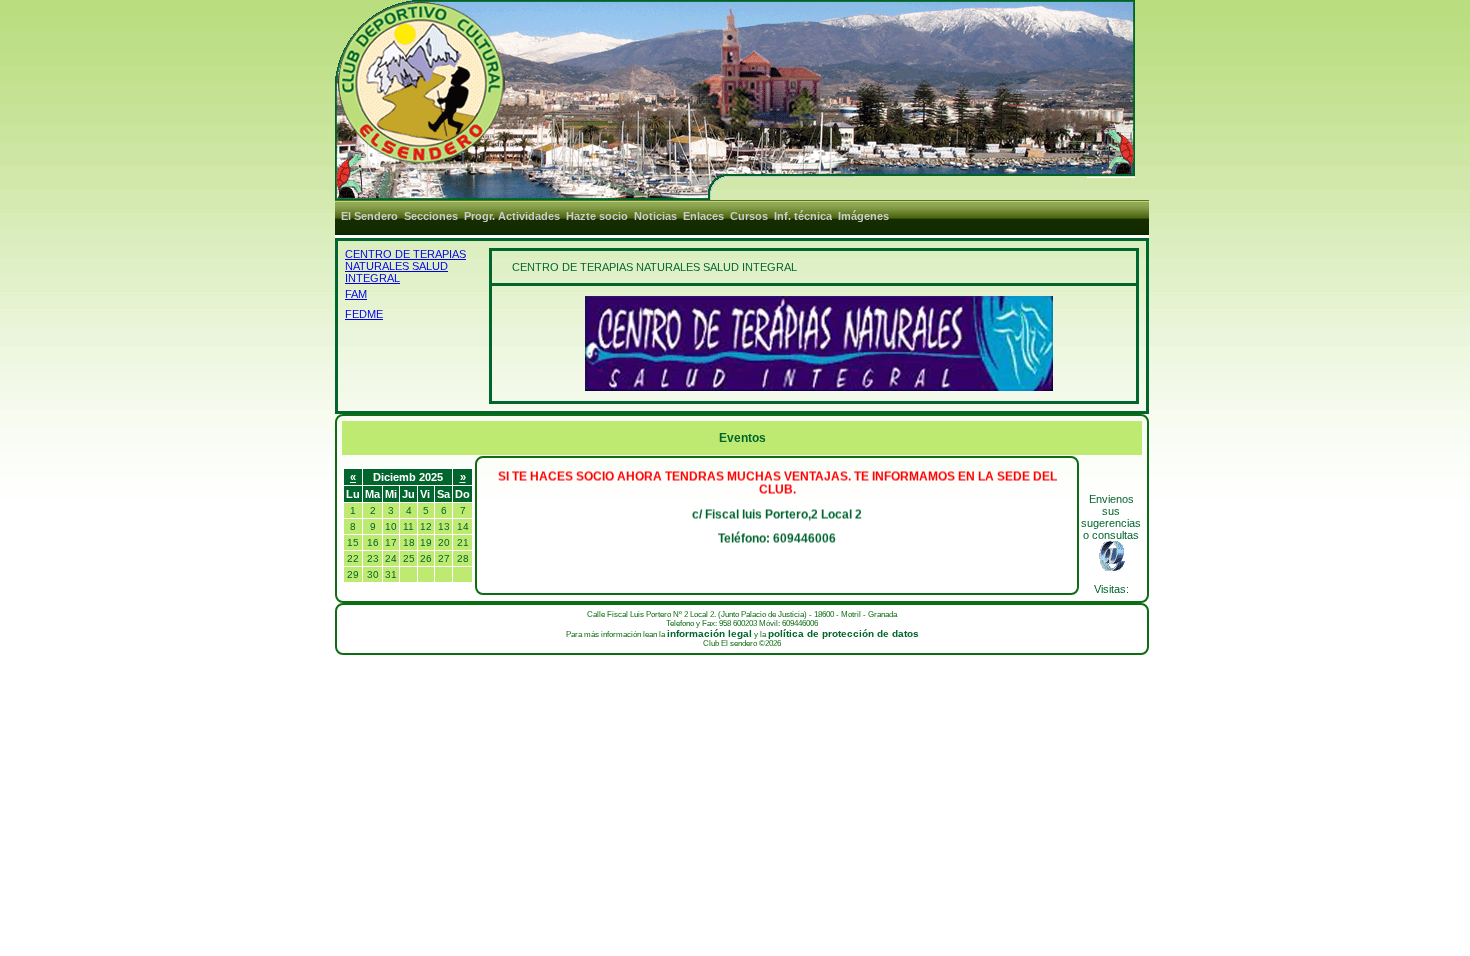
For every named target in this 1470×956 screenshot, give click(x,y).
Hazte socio (597, 216)
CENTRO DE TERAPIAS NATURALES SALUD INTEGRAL (405, 266)
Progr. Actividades (512, 216)
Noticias (655, 216)
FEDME (364, 314)
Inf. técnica (803, 216)
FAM (356, 294)
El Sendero (369, 216)
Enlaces (703, 216)
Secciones (431, 216)
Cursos (749, 216)
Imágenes (863, 216)
